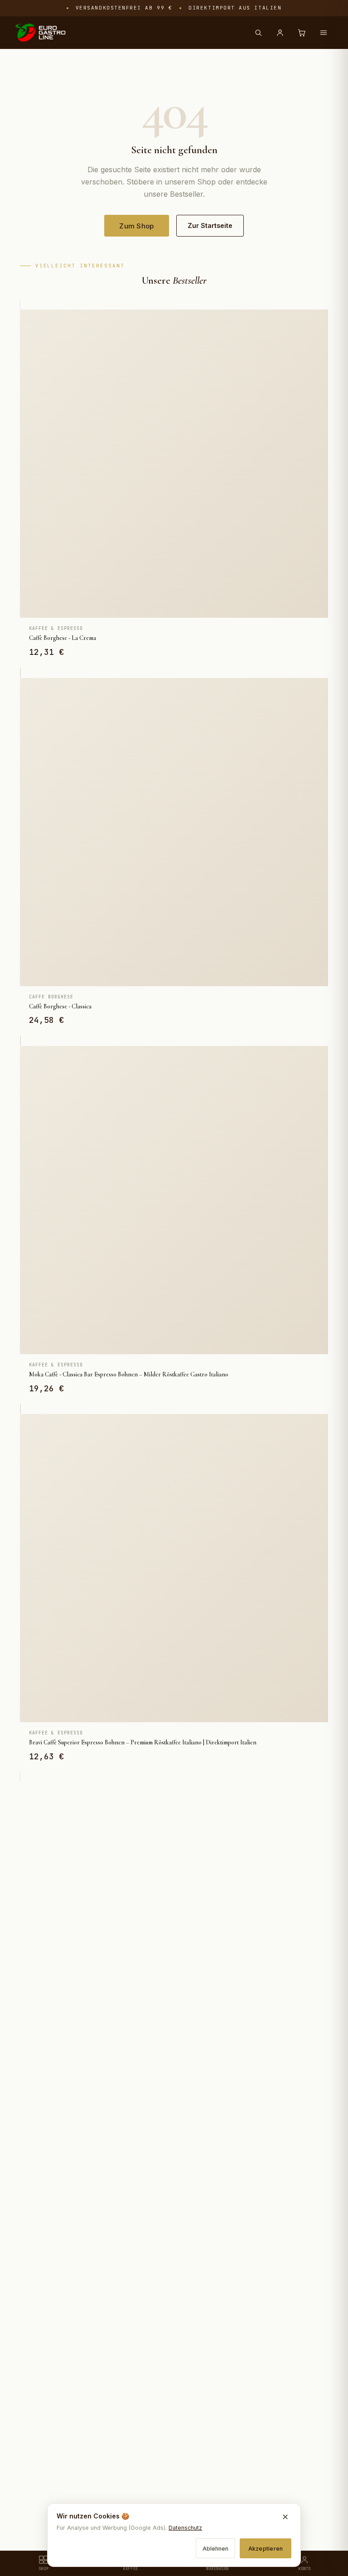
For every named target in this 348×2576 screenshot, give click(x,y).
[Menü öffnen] (324, 33)
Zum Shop (136, 226)
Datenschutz (185, 2528)
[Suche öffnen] (258, 33)
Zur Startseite (210, 225)
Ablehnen (215, 2549)
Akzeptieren (266, 2549)
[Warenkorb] (302, 33)
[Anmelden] (280, 33)
